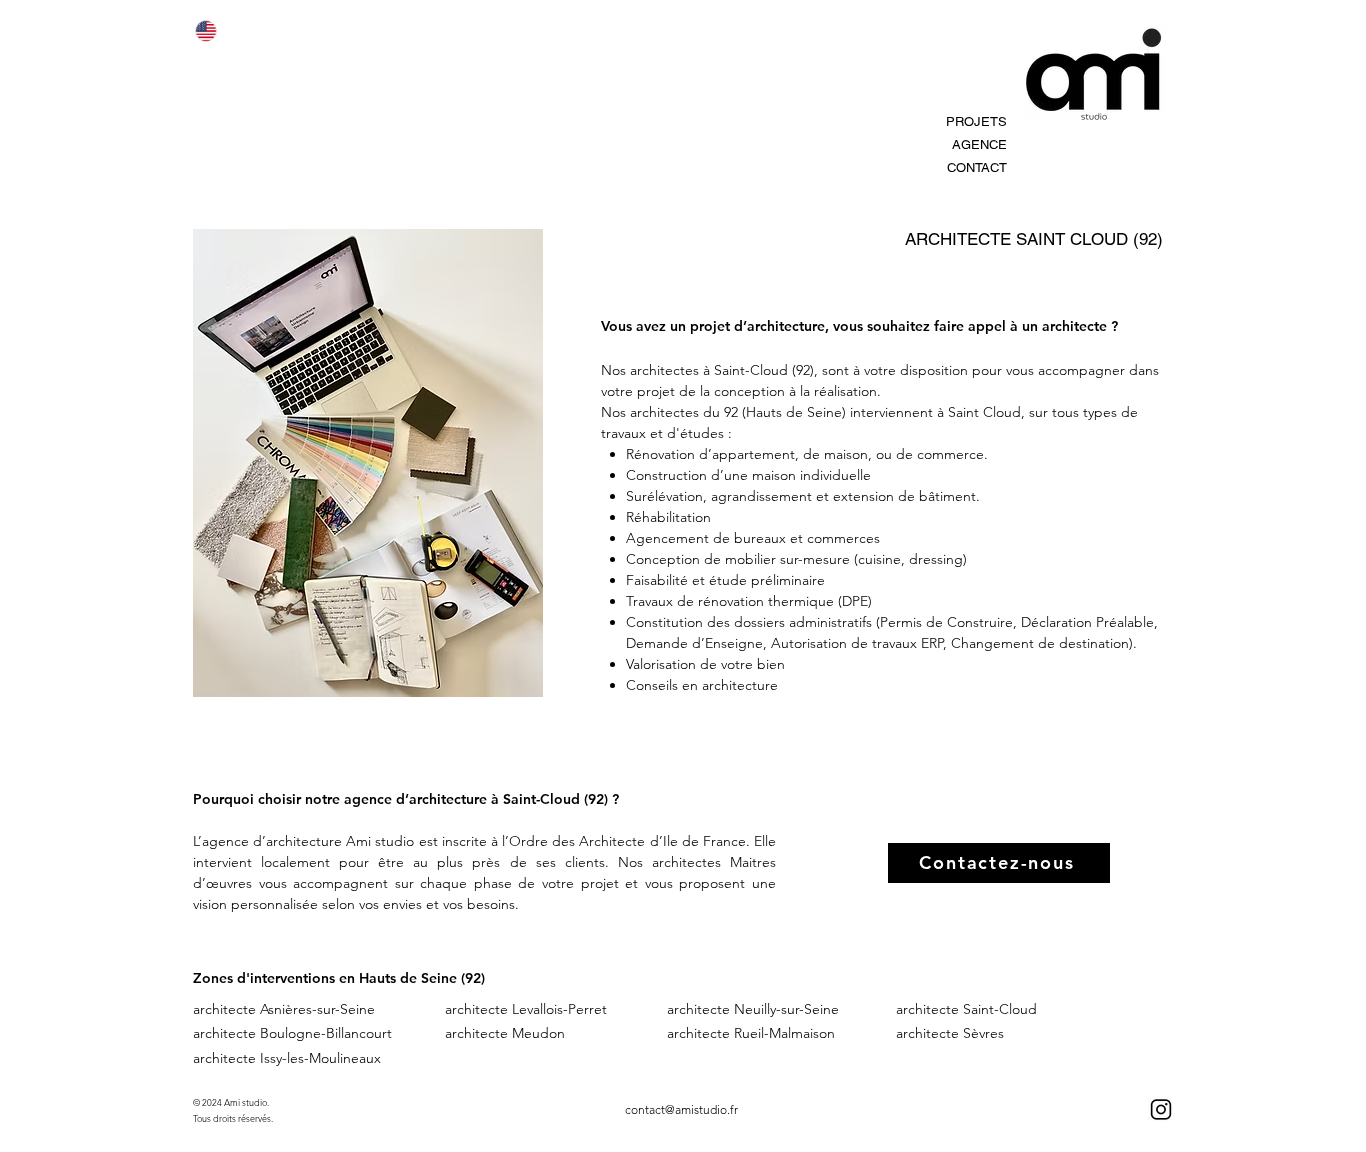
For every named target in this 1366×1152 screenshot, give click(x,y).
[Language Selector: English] (218, 30)
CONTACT (977, 167)
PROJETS (976, 121)
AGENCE (979, 144)
